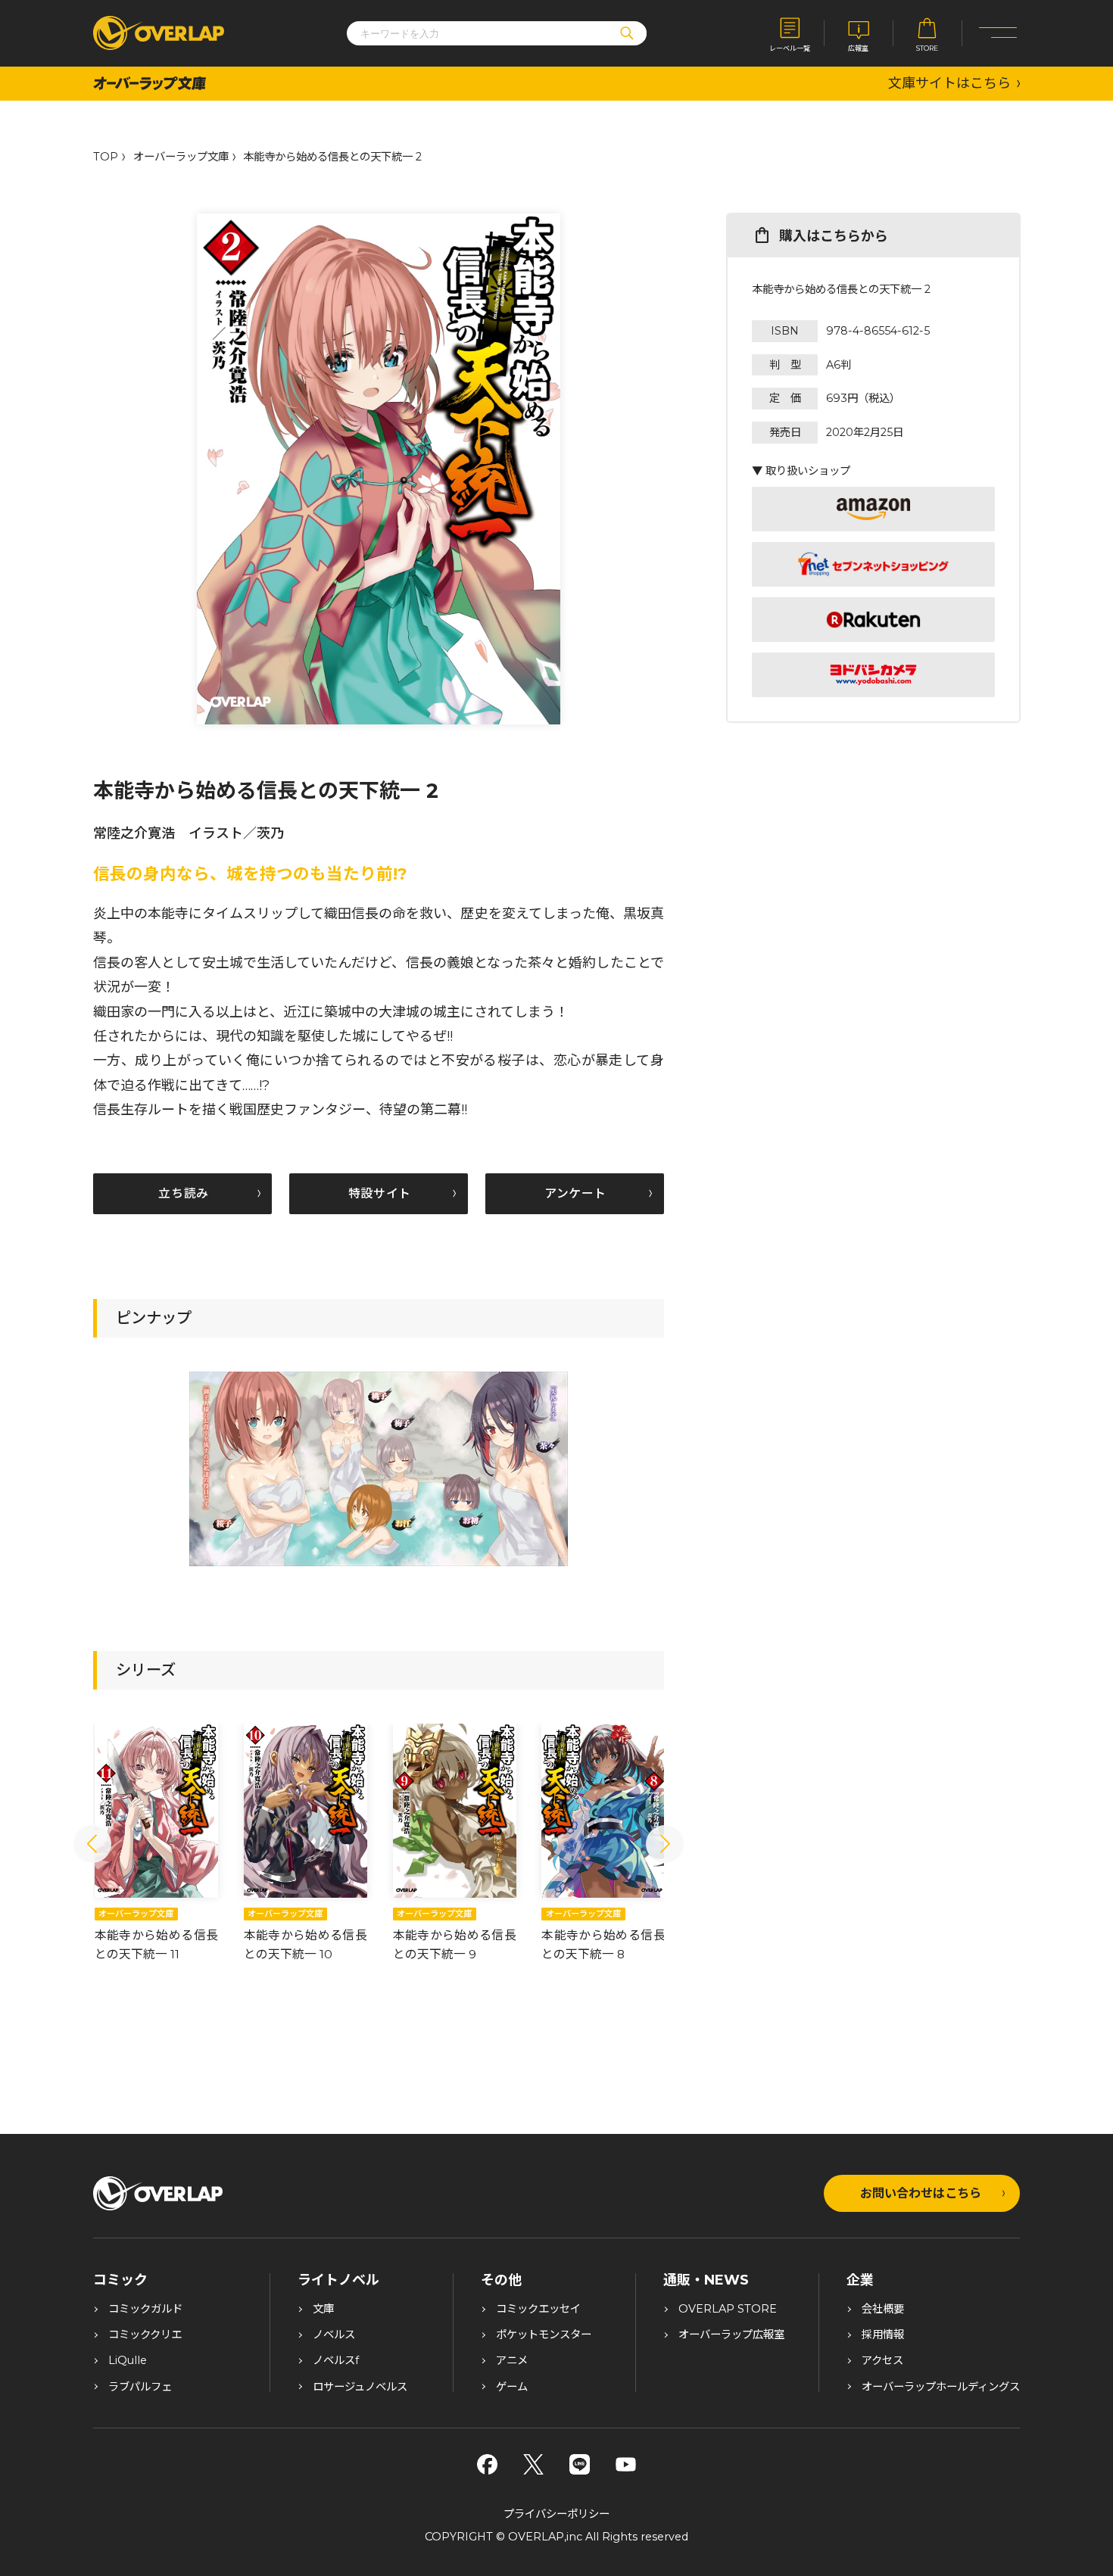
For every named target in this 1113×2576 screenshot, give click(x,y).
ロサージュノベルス (360, 2387)
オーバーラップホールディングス (941, 2387)
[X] (533, 2464)
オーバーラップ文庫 (181, 157)
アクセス (882, 2360)
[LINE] (580, 2464)
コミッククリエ (145, 2335)
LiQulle (128, 2360)
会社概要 (883, 2309)
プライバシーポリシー (556, 2514)
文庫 (323, 2309)
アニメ (512, 2360)
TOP (106, 157)
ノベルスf (336, 2360)
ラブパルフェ (140, 2387)
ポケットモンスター (544, 2335)
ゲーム (512, 2387)
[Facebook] (487, 2464)
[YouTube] (626, 2464)
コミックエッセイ (538, 2309)
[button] (92, 1844)
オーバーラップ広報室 (731, 2335)
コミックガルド (145, 2309)
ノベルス (334, 2335)
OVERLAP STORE (728, 2309)
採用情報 (883, 2335)
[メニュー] (998, 34)
